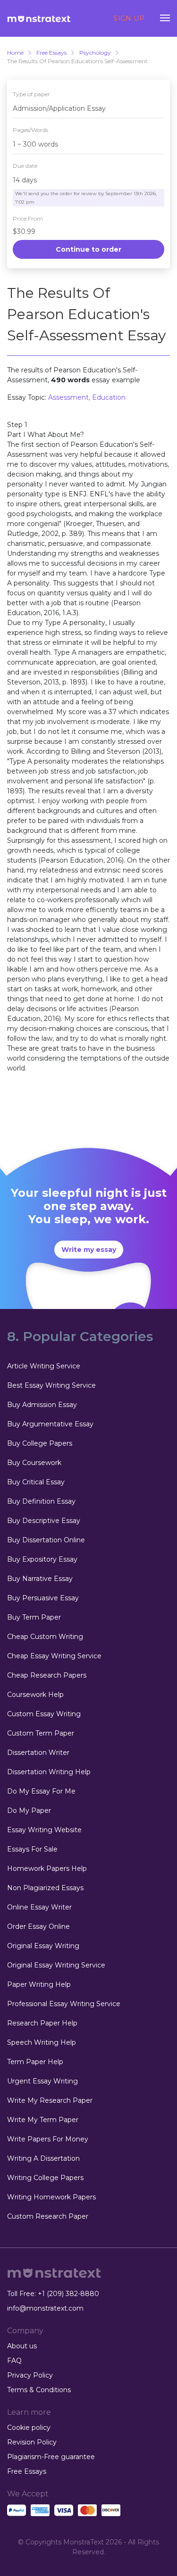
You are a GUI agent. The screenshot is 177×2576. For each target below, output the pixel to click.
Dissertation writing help (49, 1772)
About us (22, 2346)
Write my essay (89, 1250)
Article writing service (44, 1366)
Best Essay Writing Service (51, 1385)
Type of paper (31, 94)
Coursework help (35, 1695)
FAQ (14, 2361)
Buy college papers (40, 1443)
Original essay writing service (56, 1965)
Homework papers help (47, 1868)
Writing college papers (45, 2178)
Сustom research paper (48, 2216)
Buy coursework (34, 1463)
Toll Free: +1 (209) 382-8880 (53, 2294)
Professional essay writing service (64, 2004)
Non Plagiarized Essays (45, 1888)
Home (15, 53)
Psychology (95, 53)
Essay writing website (44, 1830)
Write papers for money (48, 2139)
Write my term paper (43, 2120)
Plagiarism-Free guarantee (51, 2457)
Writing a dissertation (43, 2158)
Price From (28, 218)
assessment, (70, 397)
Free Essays (51, 53)
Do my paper (29, 1811)
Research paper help (42, 2023)
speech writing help (42, 2042)
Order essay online (38, 1926)
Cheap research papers (47, 1675)
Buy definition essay (41, 1501)
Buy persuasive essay (43, 1598)
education (109, 397)
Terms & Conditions (39, 2390)
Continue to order (88, 249)
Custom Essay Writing (44, 1714)
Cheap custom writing (45, 1637)
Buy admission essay (42, 1405)
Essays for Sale (32, 1849)
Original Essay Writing (43, 1946)
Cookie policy (29, 2428)
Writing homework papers (51, 2197)
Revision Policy (32, 2442)
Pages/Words (30, 130)
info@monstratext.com (45, 2308)
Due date (25, 166)
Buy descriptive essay (44, 1521)
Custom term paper (41, 1733)
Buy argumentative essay (50, 1424)
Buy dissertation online (46, 1540)
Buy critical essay (36, 1482)
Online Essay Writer (39, 1907)
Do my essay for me (41, 1791)
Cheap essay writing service (54, 1656)
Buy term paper (34, 1617)
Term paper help (35, 2062)
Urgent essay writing (42, 2081)
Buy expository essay (42, 1559)
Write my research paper (50, 2100)
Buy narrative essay (40, 1579)
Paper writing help (39, 1984)
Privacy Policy (30, 2375)
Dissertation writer (38, 1753)
